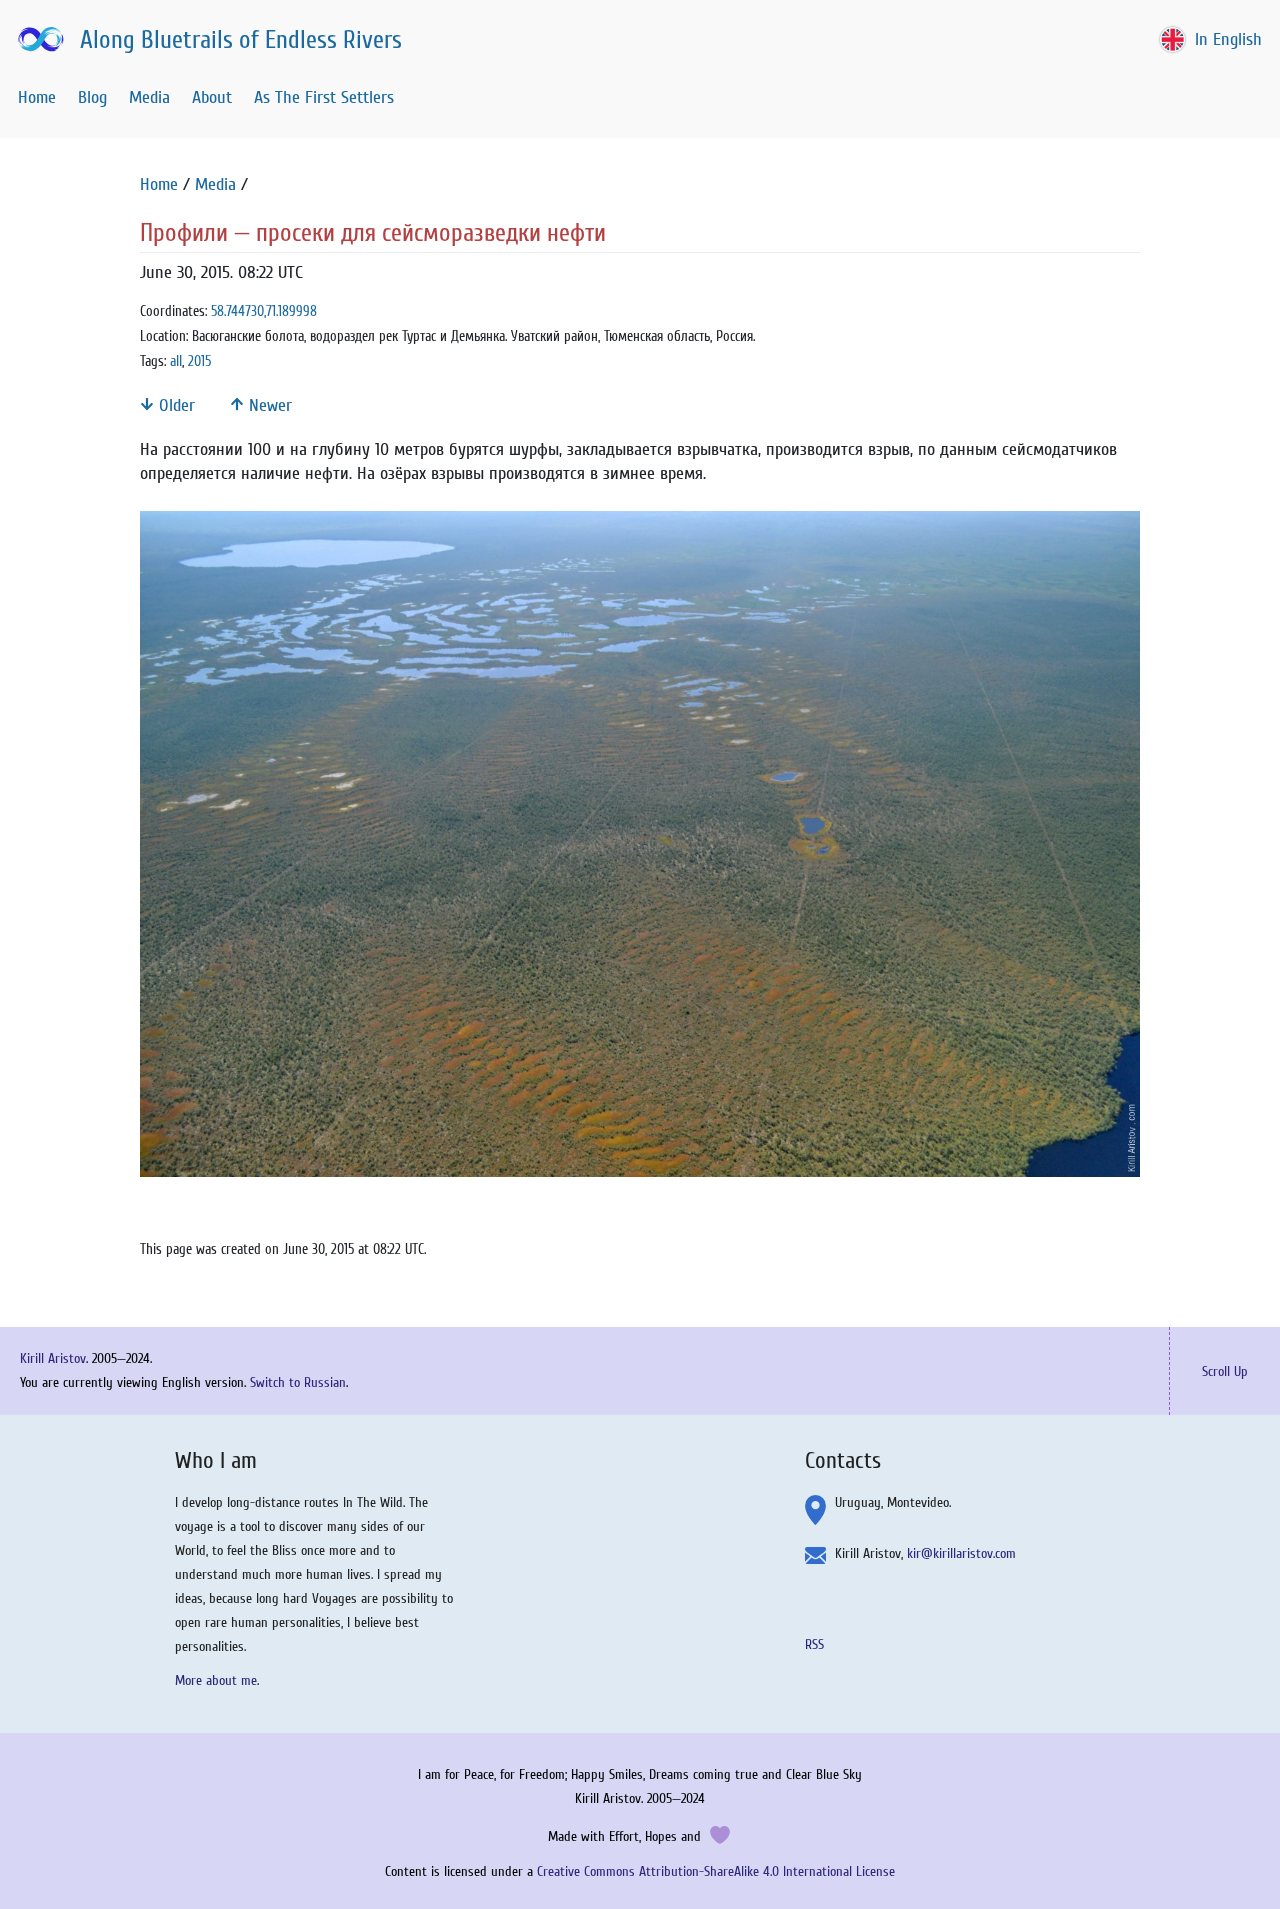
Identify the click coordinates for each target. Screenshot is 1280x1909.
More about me (216, 1680)
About (212, 97)
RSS (814, 1644)
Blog (92, 97)
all (176, 361)
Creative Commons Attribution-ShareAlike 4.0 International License (716, 1871)
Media (149, 97)
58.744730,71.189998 (264, 311)
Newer (268, 405)
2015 (199, 361)
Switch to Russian (298, 1382)
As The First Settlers (324, 97)
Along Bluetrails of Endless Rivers (241, 40)
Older (174, 405)
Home (37, 97)
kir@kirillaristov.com (961, 1553)
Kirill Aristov (53, 1358)
